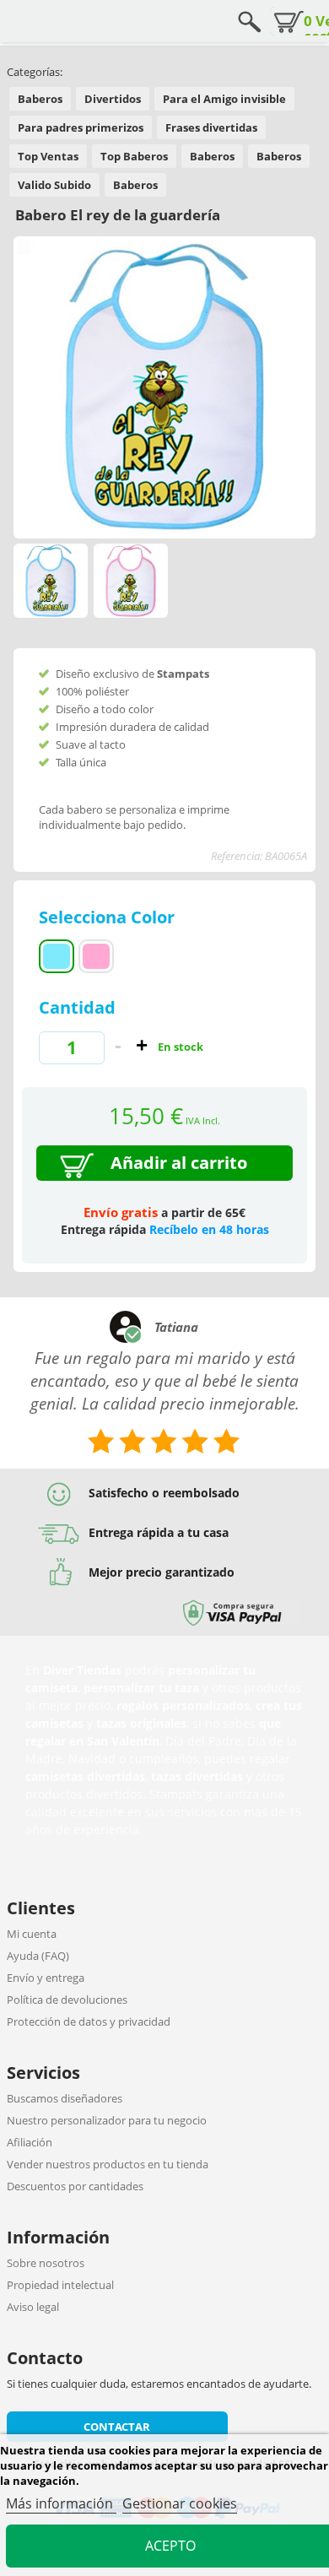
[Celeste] (57, 956)
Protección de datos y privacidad (89, 2021)
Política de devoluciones (67, 2000)
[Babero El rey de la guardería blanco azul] (51, 581)
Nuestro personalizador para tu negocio (107, 2120)
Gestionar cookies (180, 2503)
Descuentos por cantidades (75, 2186)
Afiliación (30, 2142)
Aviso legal (33, 2307)
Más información (61, 2503)
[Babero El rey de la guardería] (131, 581)
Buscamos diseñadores (65, 2098)
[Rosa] (96, 956)
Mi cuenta (32, 1934)
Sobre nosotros (46, 2263)
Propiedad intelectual (60, 2285)
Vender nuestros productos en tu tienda (108, 2164)
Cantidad (77, 1007)
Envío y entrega (46, 1978)
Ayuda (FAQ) (38, 1956)
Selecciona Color (109, 917)
